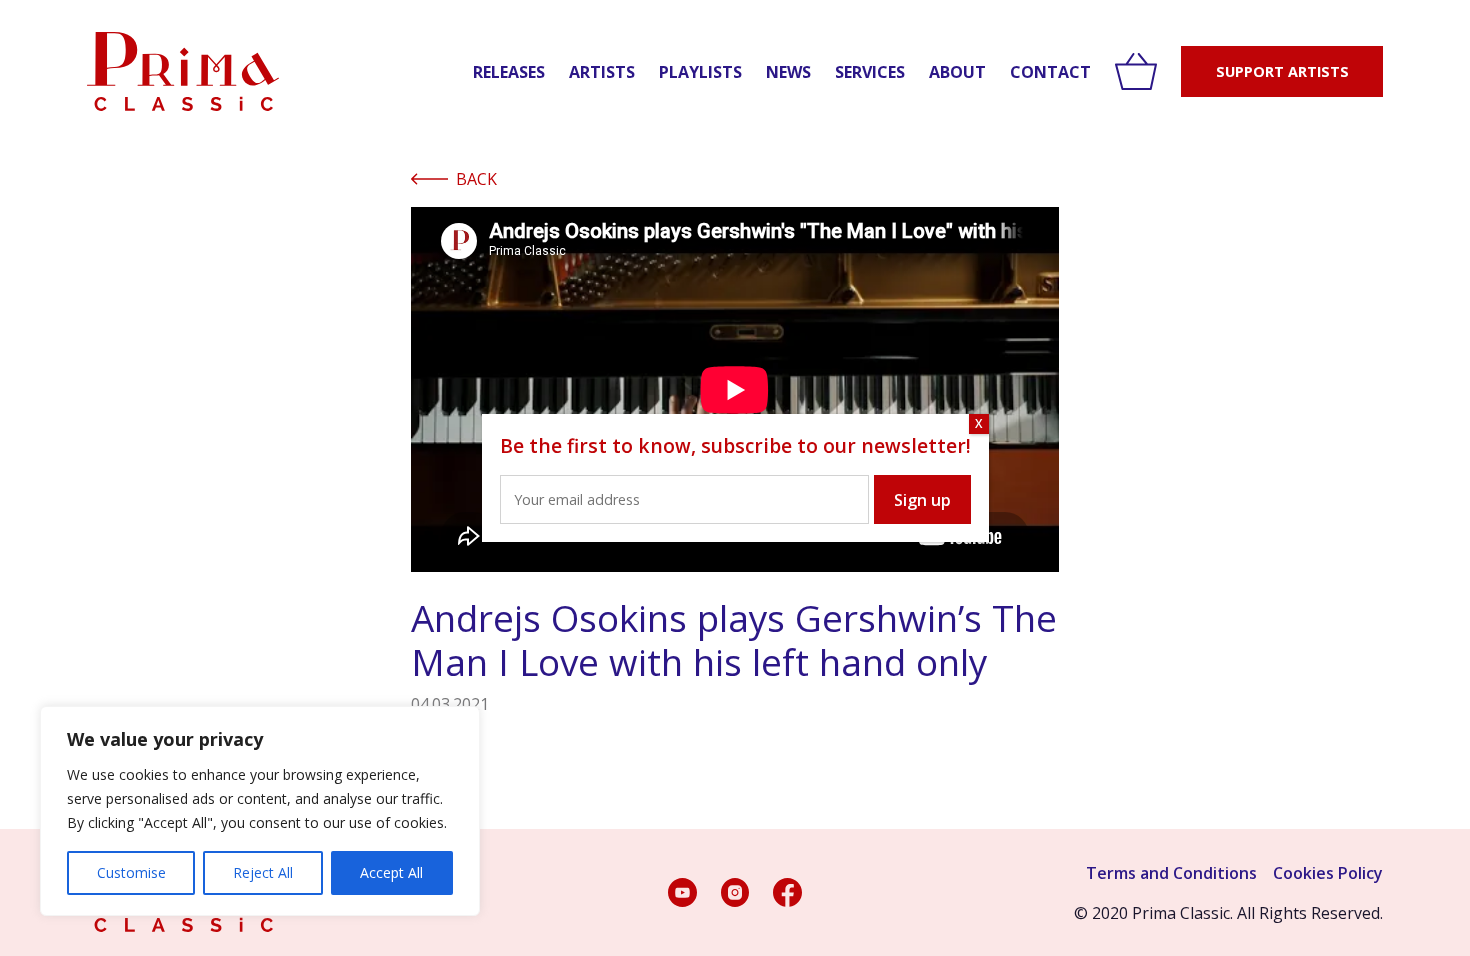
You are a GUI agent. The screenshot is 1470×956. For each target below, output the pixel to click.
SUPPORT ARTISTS (1282, 71)
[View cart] (1136, 71)
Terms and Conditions (1171, 873)
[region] (260, 811)
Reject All (263, 872)
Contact (1050, 72)
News (788, 72)
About (957, 72)
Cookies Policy (1328, 873)
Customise (131, 872)
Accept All (391, 872)
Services (870, 72)
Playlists (700, 72)
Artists (602, 72)
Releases (509, 72)
